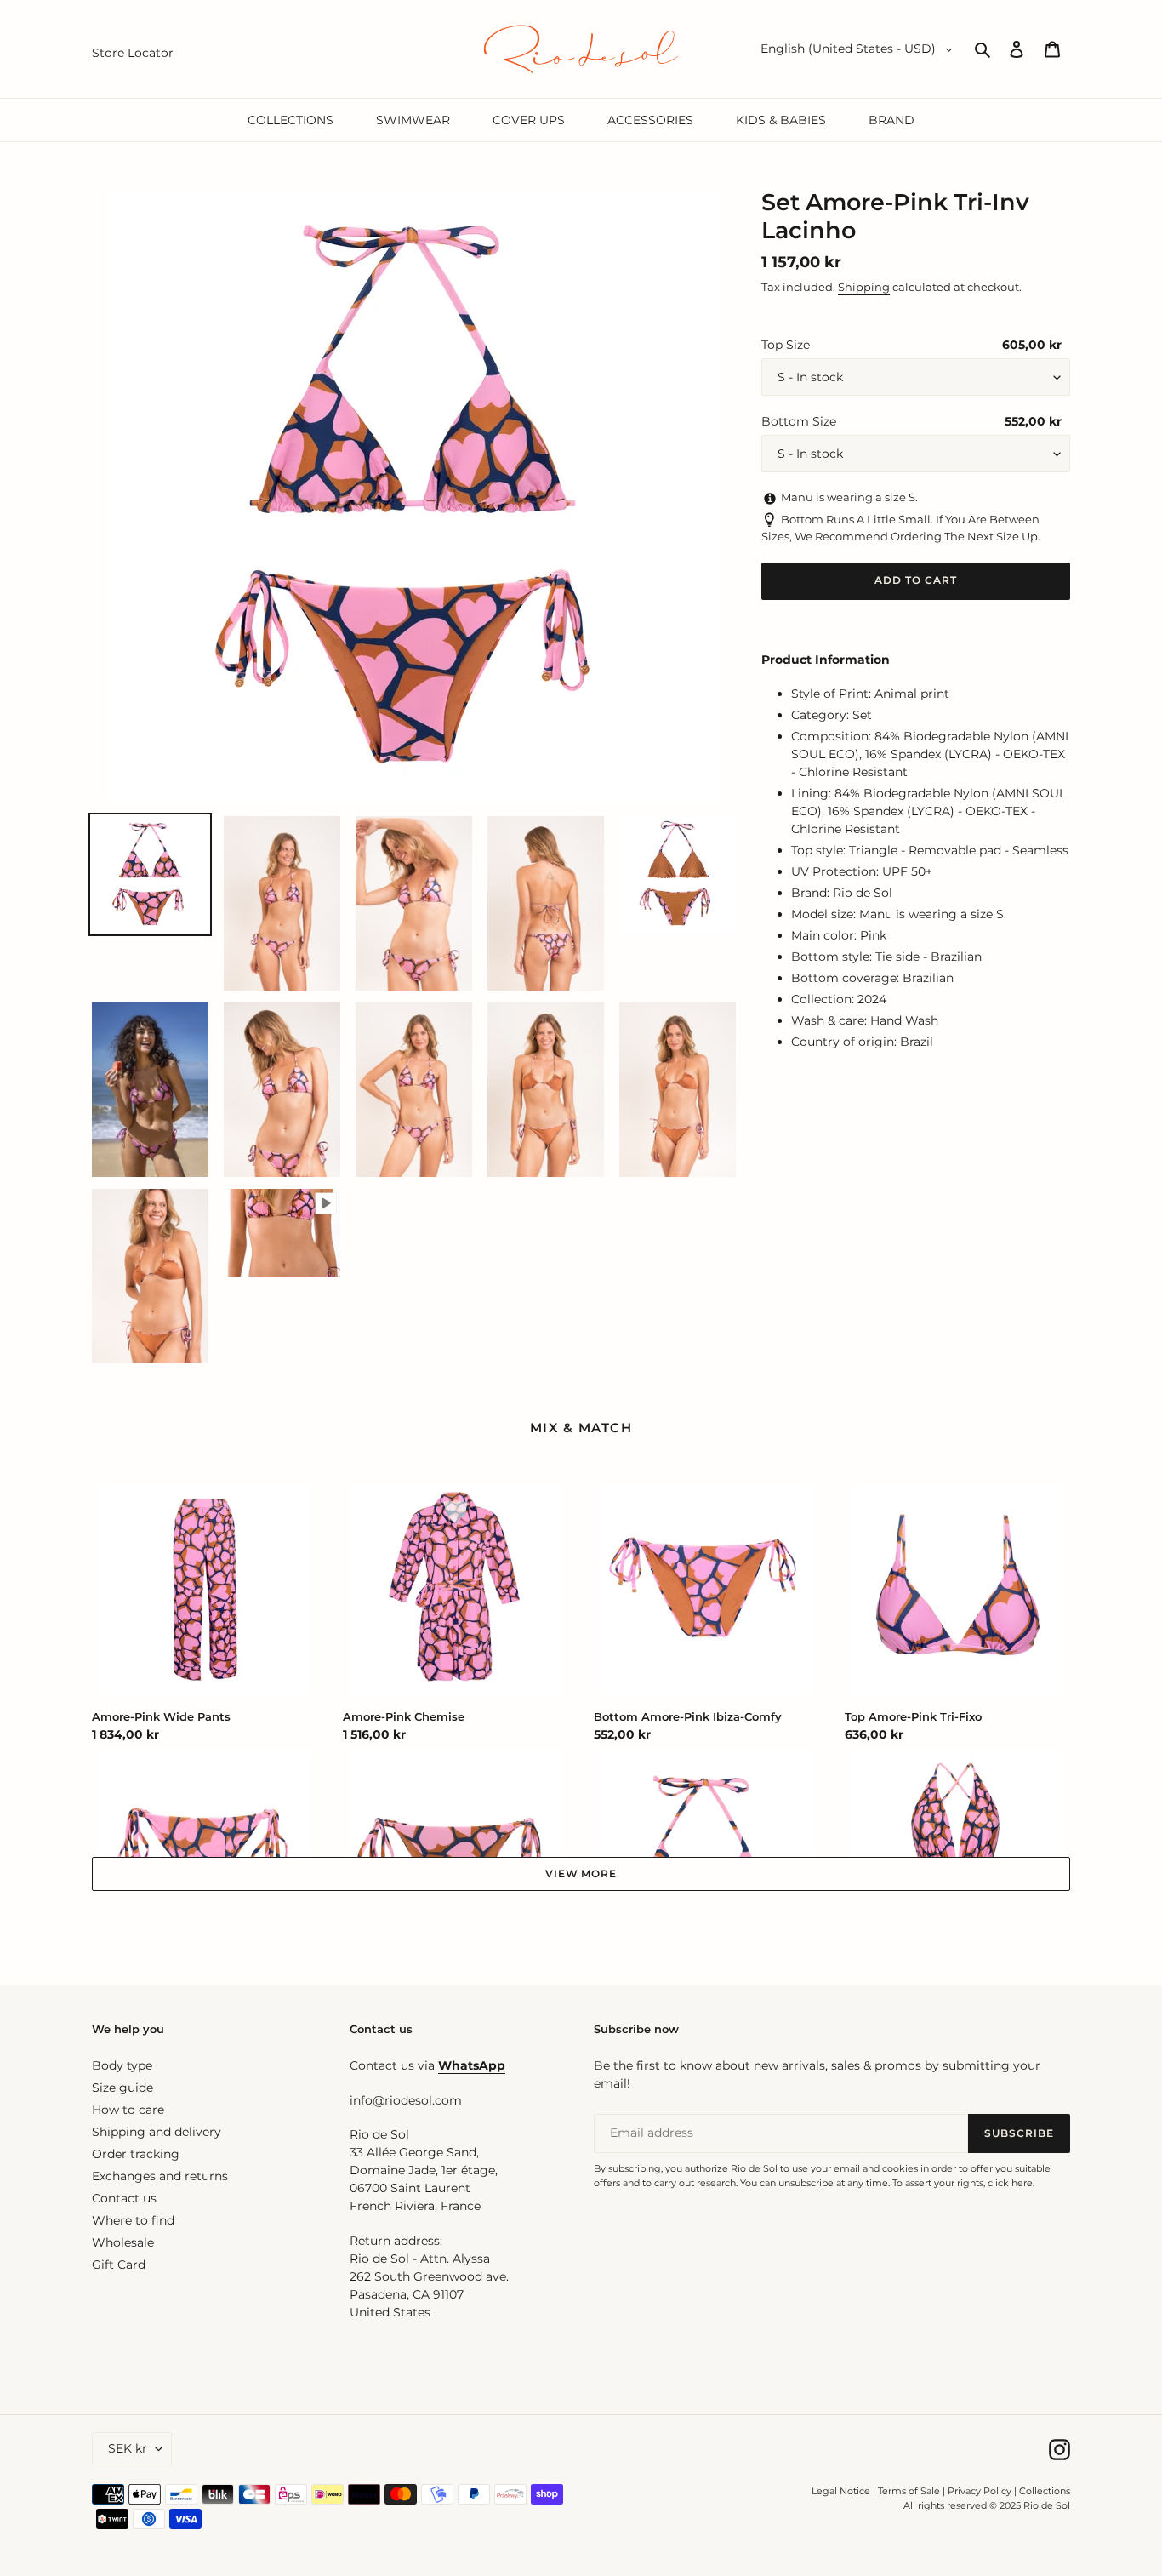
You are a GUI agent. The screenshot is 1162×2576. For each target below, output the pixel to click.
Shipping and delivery (157, 2132)
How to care (128, 2110)
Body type (122, 2065)
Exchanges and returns (160, 2176)
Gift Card (119, 2265)
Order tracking (136, 2154)
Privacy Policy (981, 2491)
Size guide (122, 2088)
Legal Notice (841, 2491)
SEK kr (128, 2448)
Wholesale (123, 2242)
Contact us (124, 2198)
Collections (1045, 2491)
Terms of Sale (909, 2491)
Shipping (864, 287)
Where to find (133, 2220)
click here (1010, 2183)
